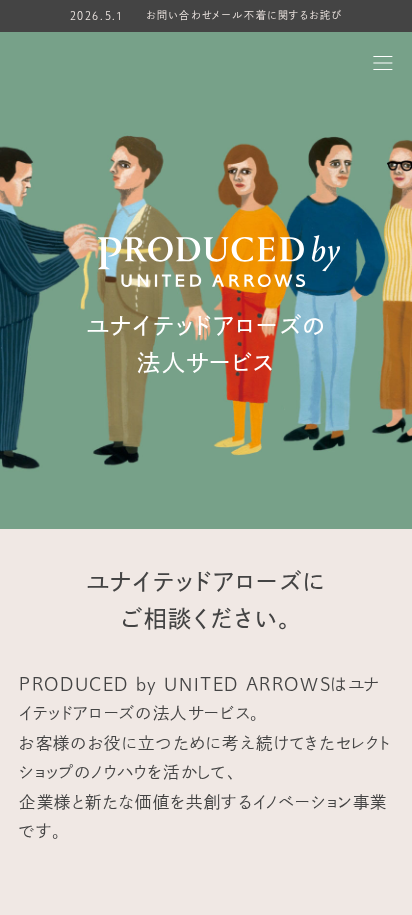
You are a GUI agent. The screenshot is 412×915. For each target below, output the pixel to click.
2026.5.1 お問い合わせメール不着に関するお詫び (206, 16)
